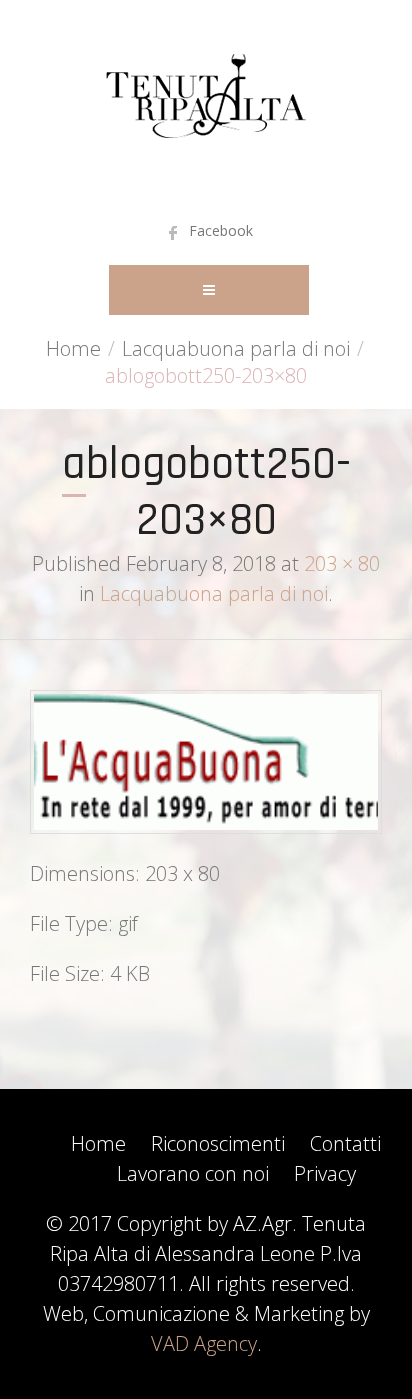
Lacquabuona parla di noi (236, 348)
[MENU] (209, 290)
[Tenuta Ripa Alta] (206, 105)
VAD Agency (204, 1343)
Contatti (345, 1143)
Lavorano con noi (193, 1173)
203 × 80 (342, 563)
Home (73, 348)
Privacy (325, 1173)
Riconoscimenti (218, 1143)
